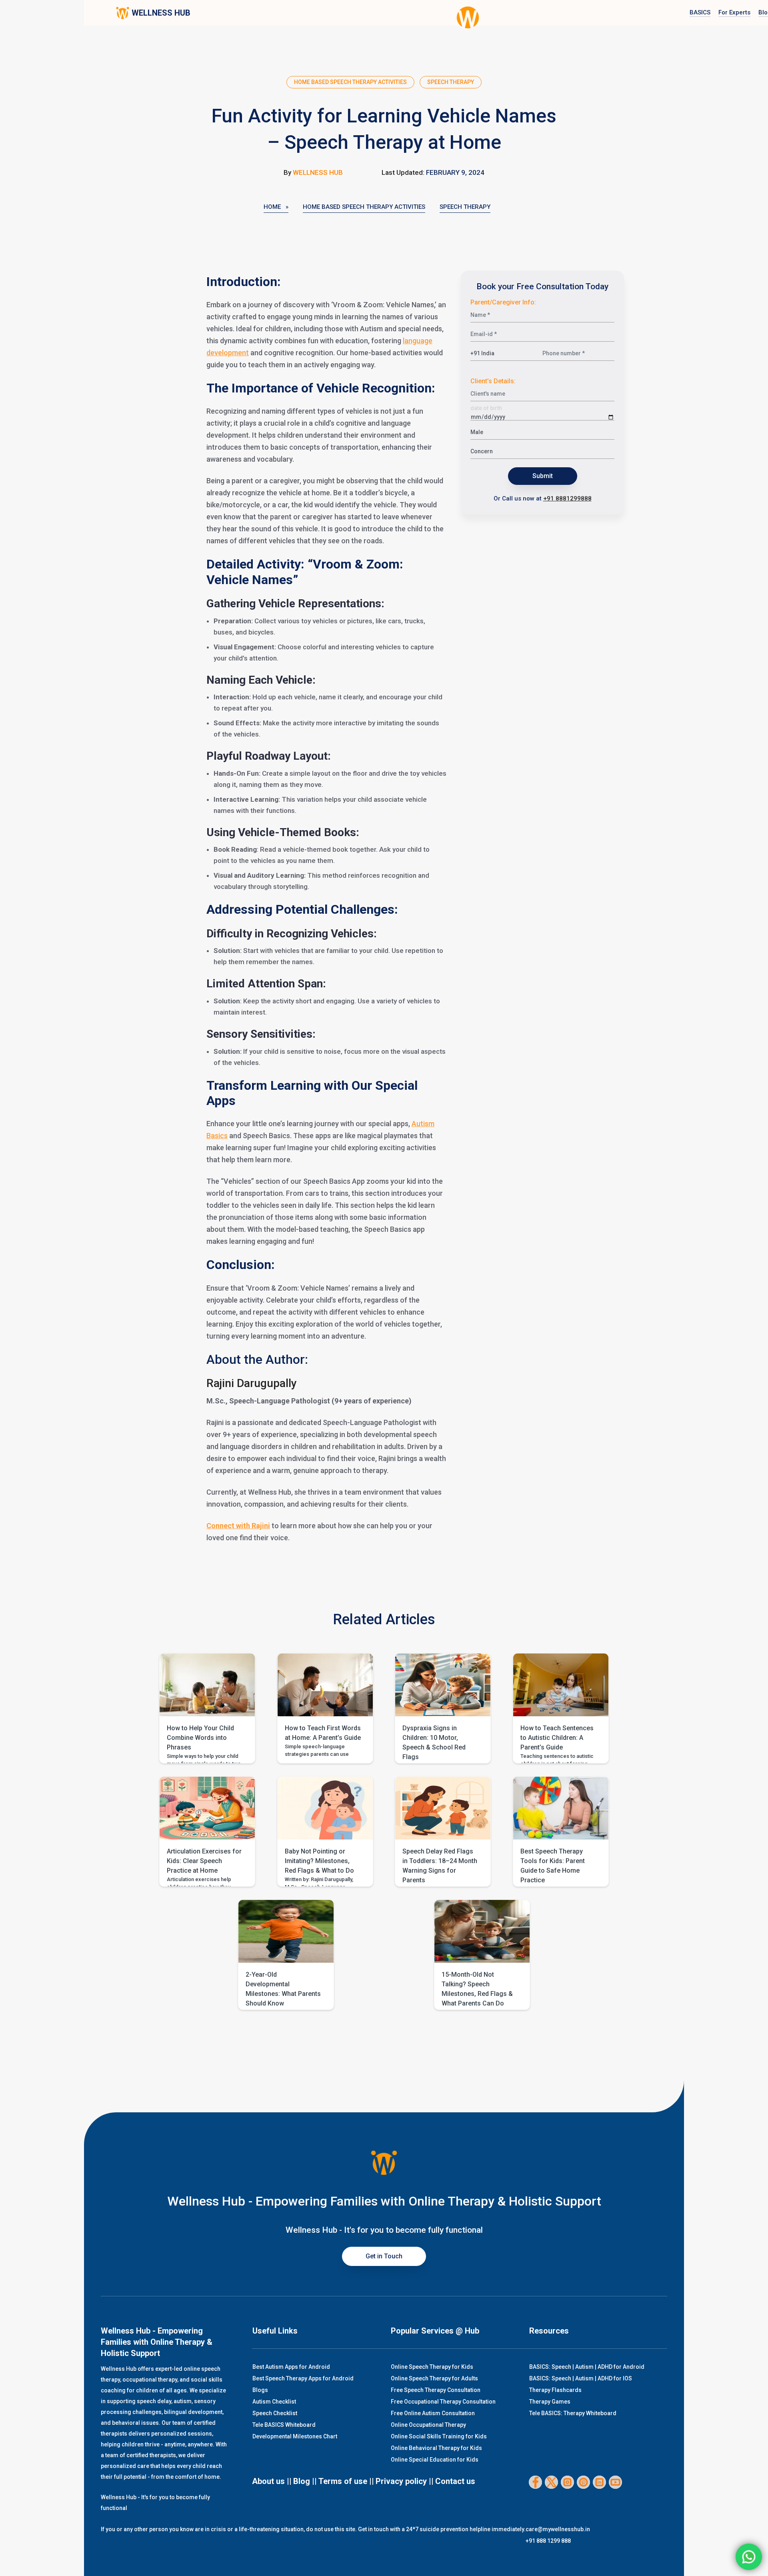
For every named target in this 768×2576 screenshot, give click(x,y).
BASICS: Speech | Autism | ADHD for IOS (581, 2378)
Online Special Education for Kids (435, 2460)
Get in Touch (384, 2256)
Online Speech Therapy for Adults (434, 2378)
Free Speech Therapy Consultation (436, 2390)
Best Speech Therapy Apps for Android (303, 2378)
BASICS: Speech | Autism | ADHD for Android (587, 2367)
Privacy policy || (405, 2481)
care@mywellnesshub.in (558, 2529)
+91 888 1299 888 (548, 2541)
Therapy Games (550, 2402)
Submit (543, 476)
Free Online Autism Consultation (433, 2413)
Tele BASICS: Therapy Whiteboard (573, 2413)
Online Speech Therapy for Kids (432, 2367)
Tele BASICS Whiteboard (284, 2425)
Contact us (455, 2481)
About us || (272, 2481)
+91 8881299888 (567, 498)
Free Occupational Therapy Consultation (443, 2402)
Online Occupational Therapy (428, 2425)
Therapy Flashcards (555, 2390)
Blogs (260, 2390)
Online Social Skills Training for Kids (439, 2436)
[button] (207, 1708)
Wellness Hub (318, 172)
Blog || (305, 2481)
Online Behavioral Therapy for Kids (436, 2448)
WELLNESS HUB (161, 13)
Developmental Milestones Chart (295, 2436)
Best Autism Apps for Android (291, 2367)
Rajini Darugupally (252, 1383)
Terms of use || (346, 2481)
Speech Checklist (275, 2413)
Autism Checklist (274, 2402)
